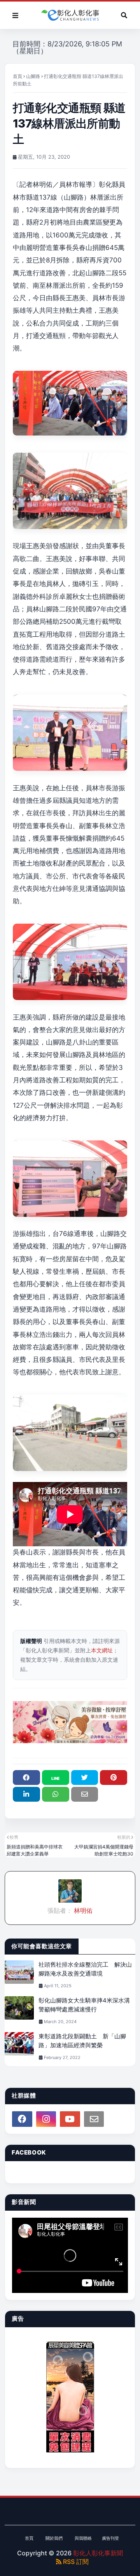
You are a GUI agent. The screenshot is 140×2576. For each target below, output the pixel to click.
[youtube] (70, 2119)
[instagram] (46, 2119)
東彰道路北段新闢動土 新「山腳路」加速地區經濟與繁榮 (82, 2041)
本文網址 (102, 1650)
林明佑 (82, 1910)
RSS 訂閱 (75, 2562)
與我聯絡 (83, 2538)
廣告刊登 (110, 2538)
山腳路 (33, 76)
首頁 (17, 76)
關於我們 (54, 2538)
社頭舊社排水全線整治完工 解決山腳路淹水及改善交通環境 (85, 1969)
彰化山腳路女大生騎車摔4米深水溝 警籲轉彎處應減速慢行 (87, 2005)
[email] (94, 2119)
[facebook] (22, 2119)
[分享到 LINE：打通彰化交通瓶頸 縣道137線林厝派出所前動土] (56, 1778)
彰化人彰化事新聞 (98, 2553)
